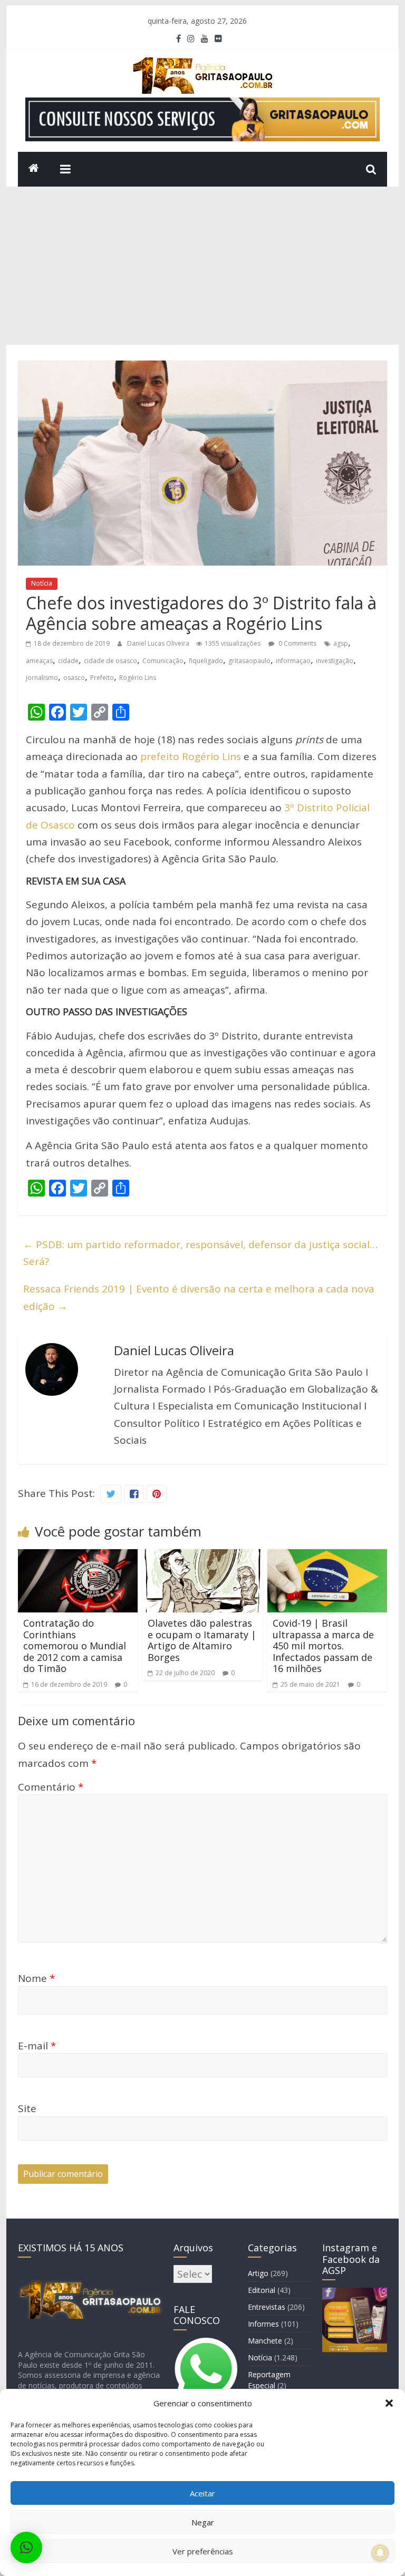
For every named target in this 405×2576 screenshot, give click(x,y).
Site (27, 2108)
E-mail (37, 2046)
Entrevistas (267, 2307)
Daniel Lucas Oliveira (159, 643)
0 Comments (297, 643)
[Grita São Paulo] (34, 169)
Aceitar (202, 2493)
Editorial (262, 2290)
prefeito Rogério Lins (191, 756)
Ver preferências (203, 2551)
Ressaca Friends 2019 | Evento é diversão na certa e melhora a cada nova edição (199, 1297)
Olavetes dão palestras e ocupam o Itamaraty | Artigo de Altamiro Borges (202, 1640)
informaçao (293, 661)
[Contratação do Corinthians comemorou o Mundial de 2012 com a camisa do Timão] (78, 1558)
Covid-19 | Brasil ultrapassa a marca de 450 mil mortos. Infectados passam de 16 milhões (323, 1646)
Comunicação (163, 661)
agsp (341, 643)
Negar (203, 2522)
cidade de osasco (110, 661)
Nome (36, 1978)
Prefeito (102, 678)
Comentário (51, 1787)
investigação (335, 661)
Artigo (258, 2273)
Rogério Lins (138, 678)
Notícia (42, 583)
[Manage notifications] (380, 2553)
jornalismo (42, 678)
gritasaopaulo (249, 661)
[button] (389, 2403)
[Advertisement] (203, 266)
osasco (74, 678)
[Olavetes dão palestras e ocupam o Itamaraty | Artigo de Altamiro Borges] (202, 1558)
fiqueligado (206, 661)
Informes (263, 2324)
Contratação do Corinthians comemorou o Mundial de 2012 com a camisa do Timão (75, 1646)
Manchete (265, 2341)
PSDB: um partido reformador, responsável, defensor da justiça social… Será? (200, 1253)
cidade (68, 661)
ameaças (39, 661)
